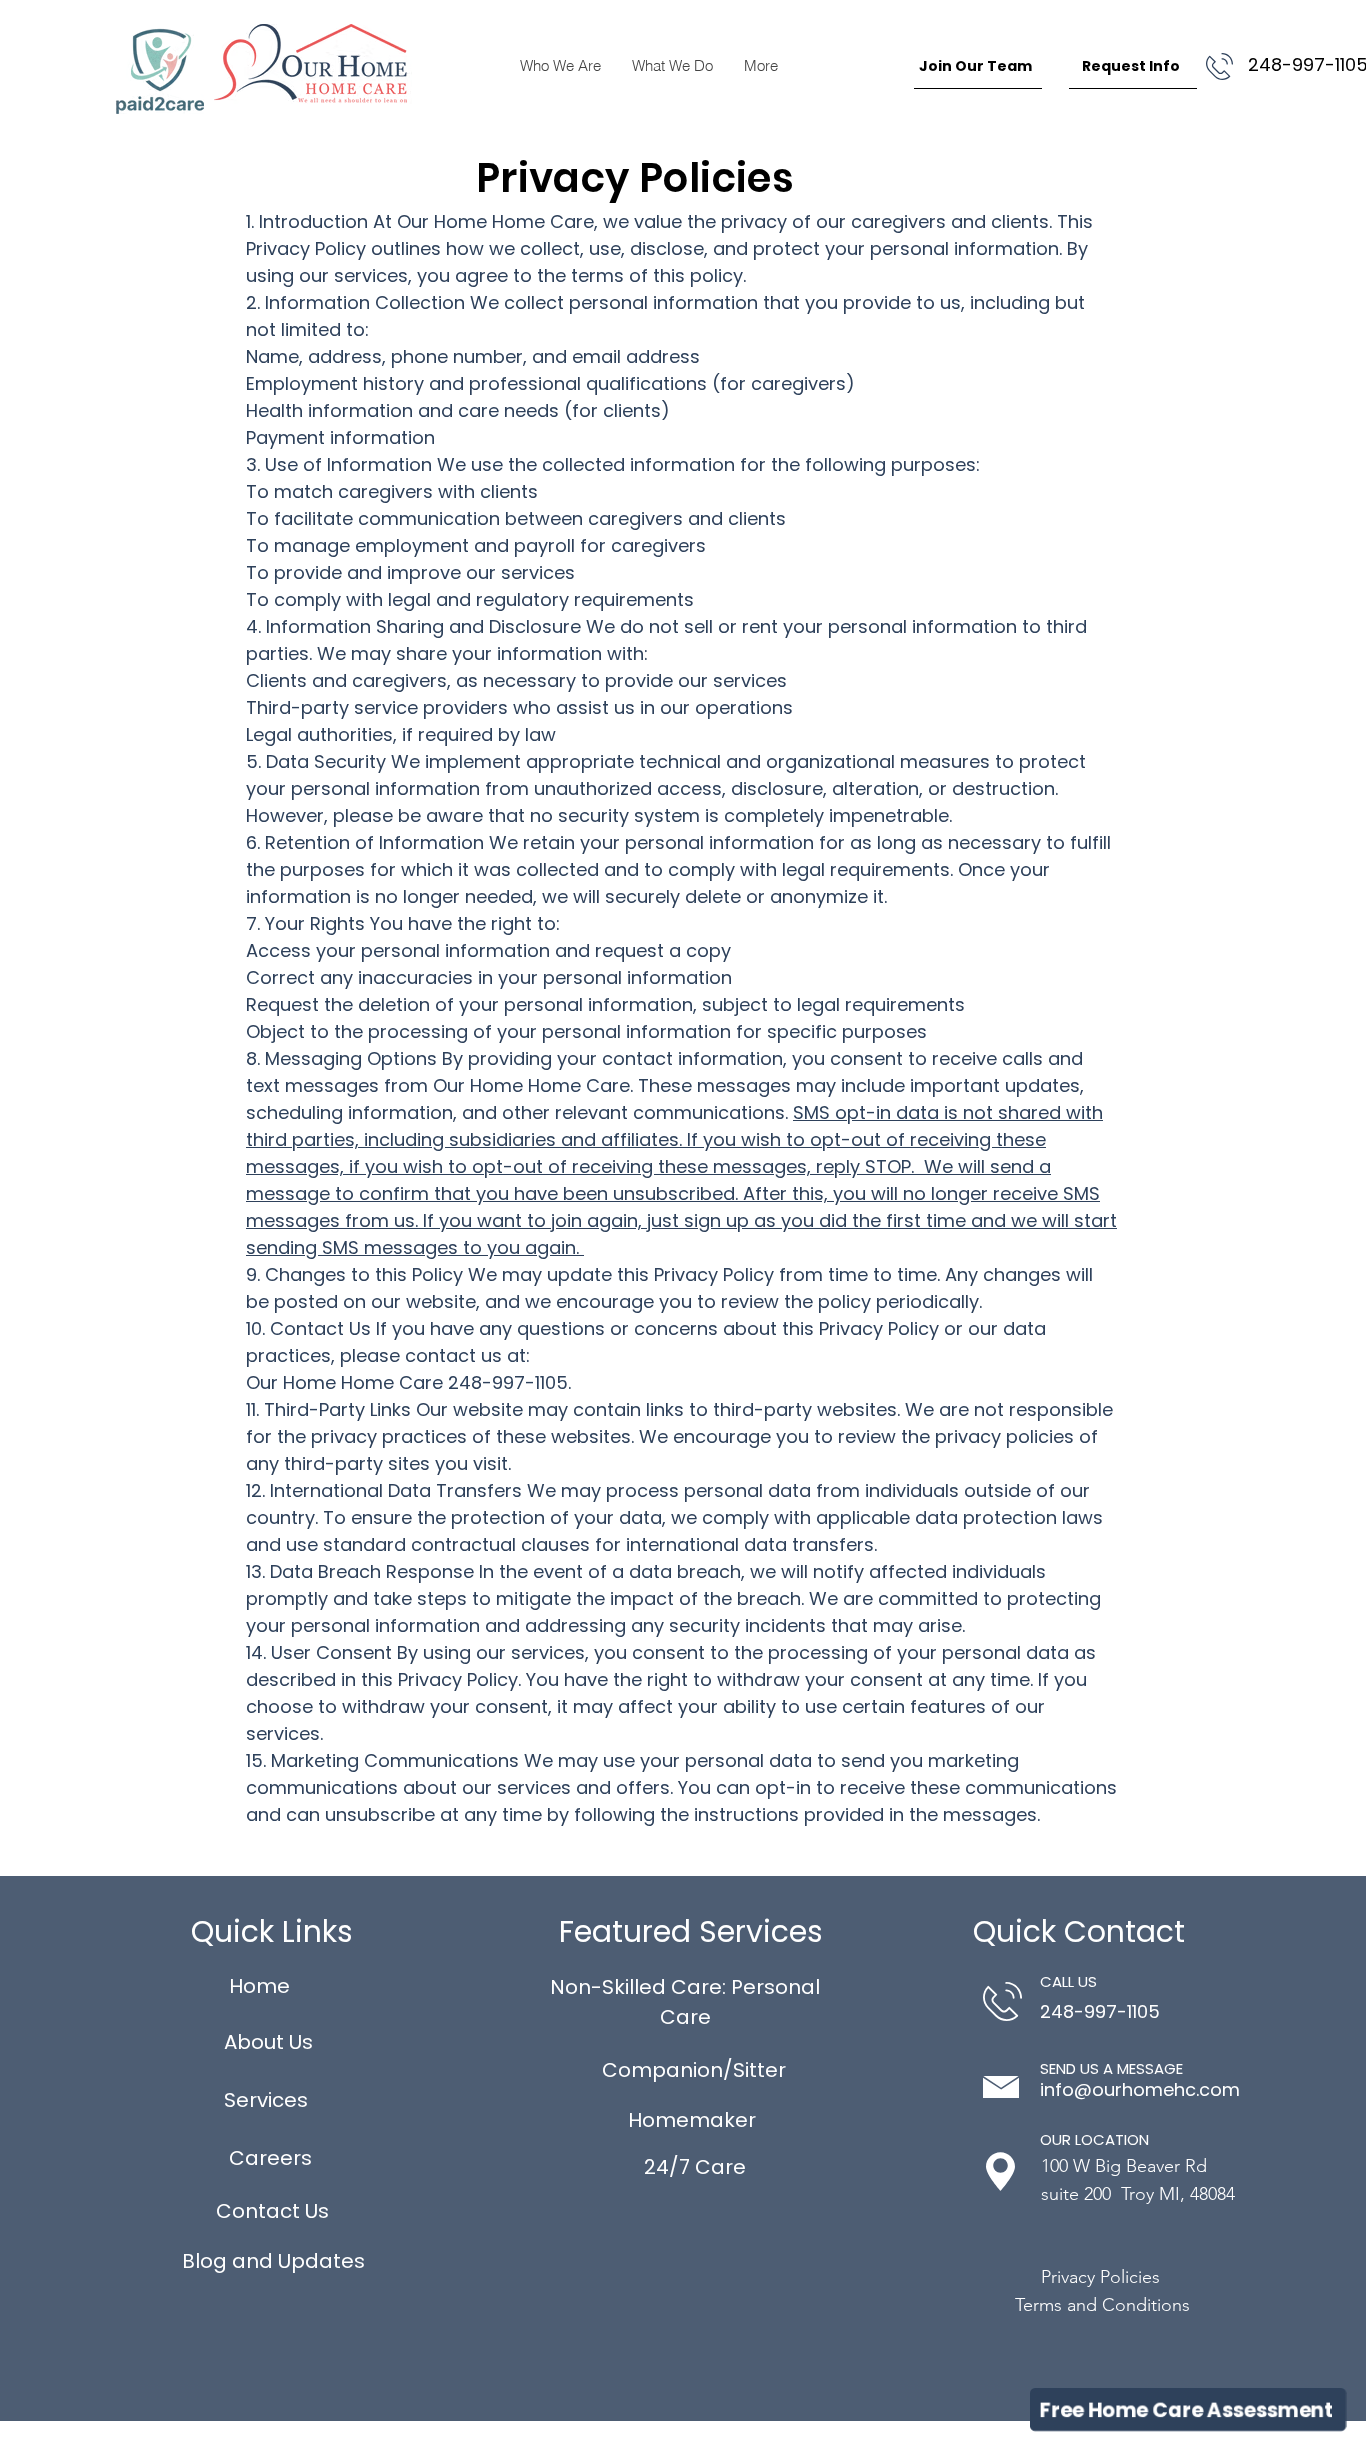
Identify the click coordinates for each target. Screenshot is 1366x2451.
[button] (1188, 2410)
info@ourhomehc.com (1140, 2089)
